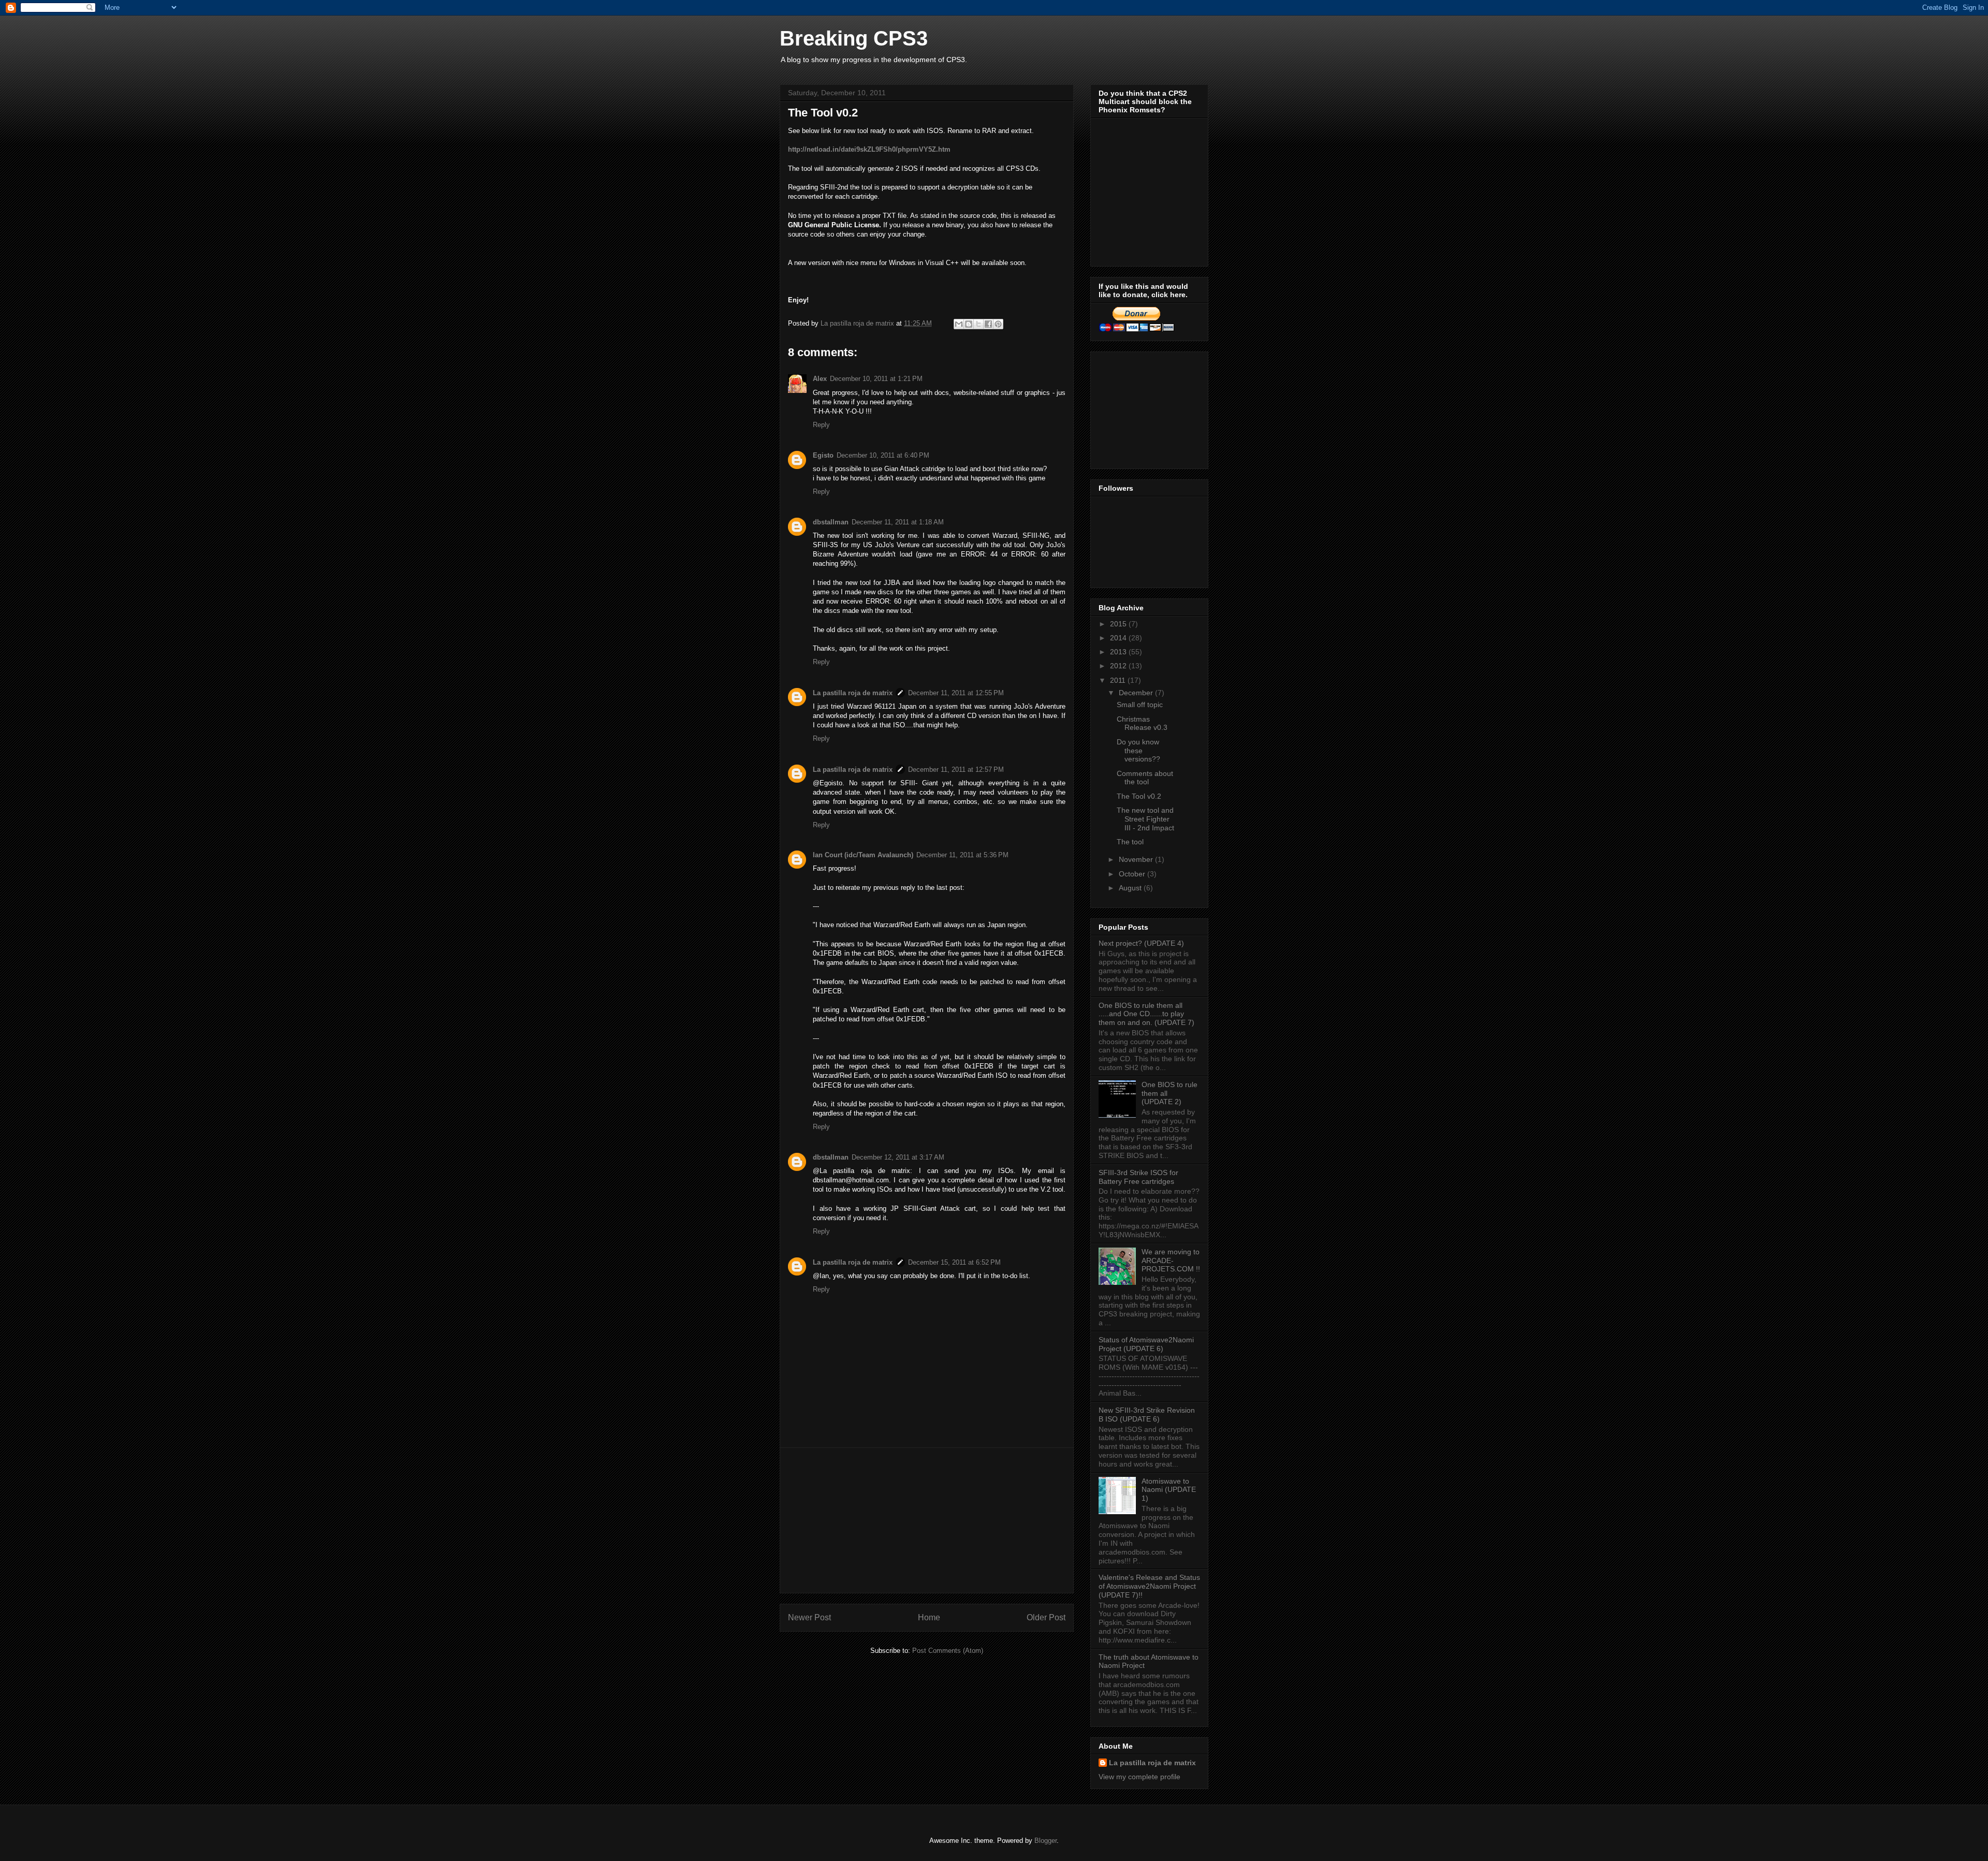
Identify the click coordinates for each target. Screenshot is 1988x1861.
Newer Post (809, 1617)
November (1137, 859)
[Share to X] (978, 324)
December (1137, 693)
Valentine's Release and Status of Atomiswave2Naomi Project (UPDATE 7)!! (1149, 1586)
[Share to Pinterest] (998, 324)
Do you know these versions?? (1138, 751)
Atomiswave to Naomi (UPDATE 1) (1169, 1490)
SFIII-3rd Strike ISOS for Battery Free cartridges (1138, 1177)
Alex (820, 379)
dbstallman (831, 522)
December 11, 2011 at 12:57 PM (956, 770)
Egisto (823, 455)
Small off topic (1140, 705)
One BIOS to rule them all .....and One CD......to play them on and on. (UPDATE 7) (1146, 1014)
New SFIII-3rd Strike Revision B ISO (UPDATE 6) (1147, 1415)
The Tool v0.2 (1139, 796)
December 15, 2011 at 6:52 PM (954, 1262)
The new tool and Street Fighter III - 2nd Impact (1145, 819)
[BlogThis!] (969, 324)
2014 (1119, 638)
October (1133, 874)
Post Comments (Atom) (948, 1651)
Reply (821, 425)
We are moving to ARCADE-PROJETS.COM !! (1171, 1261)
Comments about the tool (1145, 778)
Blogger (1046, 1841)
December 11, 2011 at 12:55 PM (956, 693)
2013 (1119, 652)
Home (929, 1617)
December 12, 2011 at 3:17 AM (898, 1157)
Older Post (1046, 1617)
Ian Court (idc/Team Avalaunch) (863, 855)
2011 (1119, 680)
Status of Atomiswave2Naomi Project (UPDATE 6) (1146, 1344)
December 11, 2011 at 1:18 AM (898, 522)
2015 (1119, 624)
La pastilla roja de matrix (853, 693)
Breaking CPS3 (854, 38)
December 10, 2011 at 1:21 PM (876, 379)
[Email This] (959, 324)
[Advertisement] (927, 1520)
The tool (1130, 842)
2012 (1119, 666)
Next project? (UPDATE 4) (1141, 943)
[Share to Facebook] (988, 324)
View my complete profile (1139, 1777)
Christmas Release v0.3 (1142, 723)
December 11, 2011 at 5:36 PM (962, 855)
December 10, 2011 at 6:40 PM (883, 455)
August (1131, 888)
